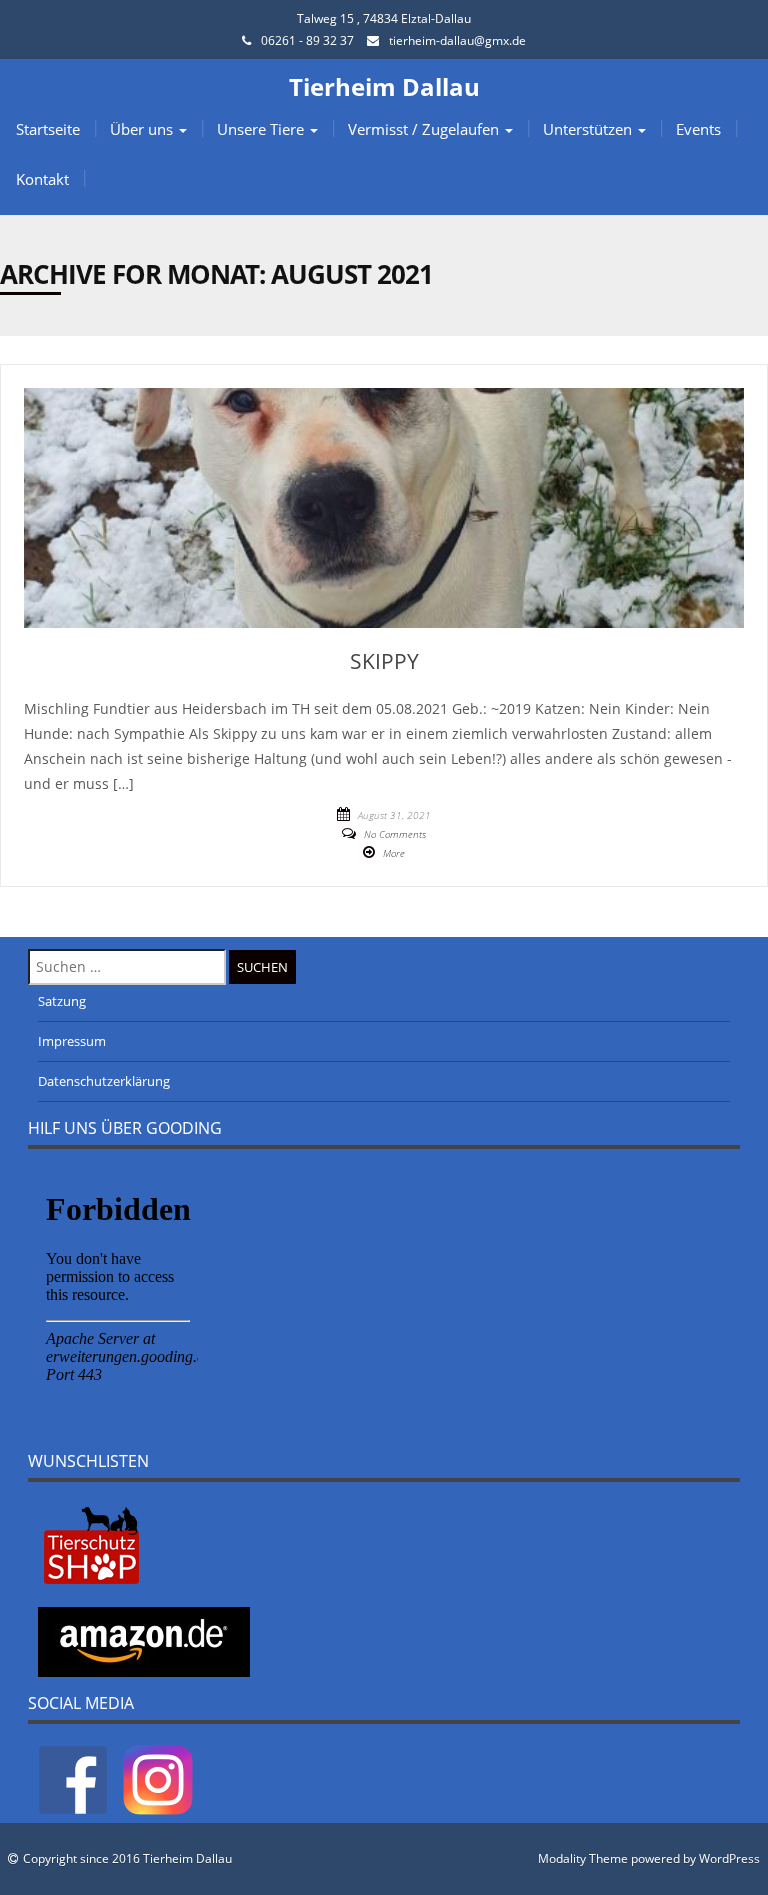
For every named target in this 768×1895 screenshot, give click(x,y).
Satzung (62, 1001)
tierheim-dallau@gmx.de (457, 40)
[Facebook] (73, 1779)
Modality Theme (583, 1858)
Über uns (143, 129)
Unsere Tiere (262, 129)
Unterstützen (589, 129)
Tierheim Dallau (384, 86)
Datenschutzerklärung (104, 1081)
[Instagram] (158, 1779)
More (394, 853)
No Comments (395, 834)
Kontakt (42, 179)
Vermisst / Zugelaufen (425, 129)
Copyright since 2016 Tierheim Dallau (127, 1858)
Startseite (48, 129)
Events (698, 129)
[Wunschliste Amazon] (144, 1640)
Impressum (72, 1041)
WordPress (729, 1858)
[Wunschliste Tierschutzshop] (91, 1544)
